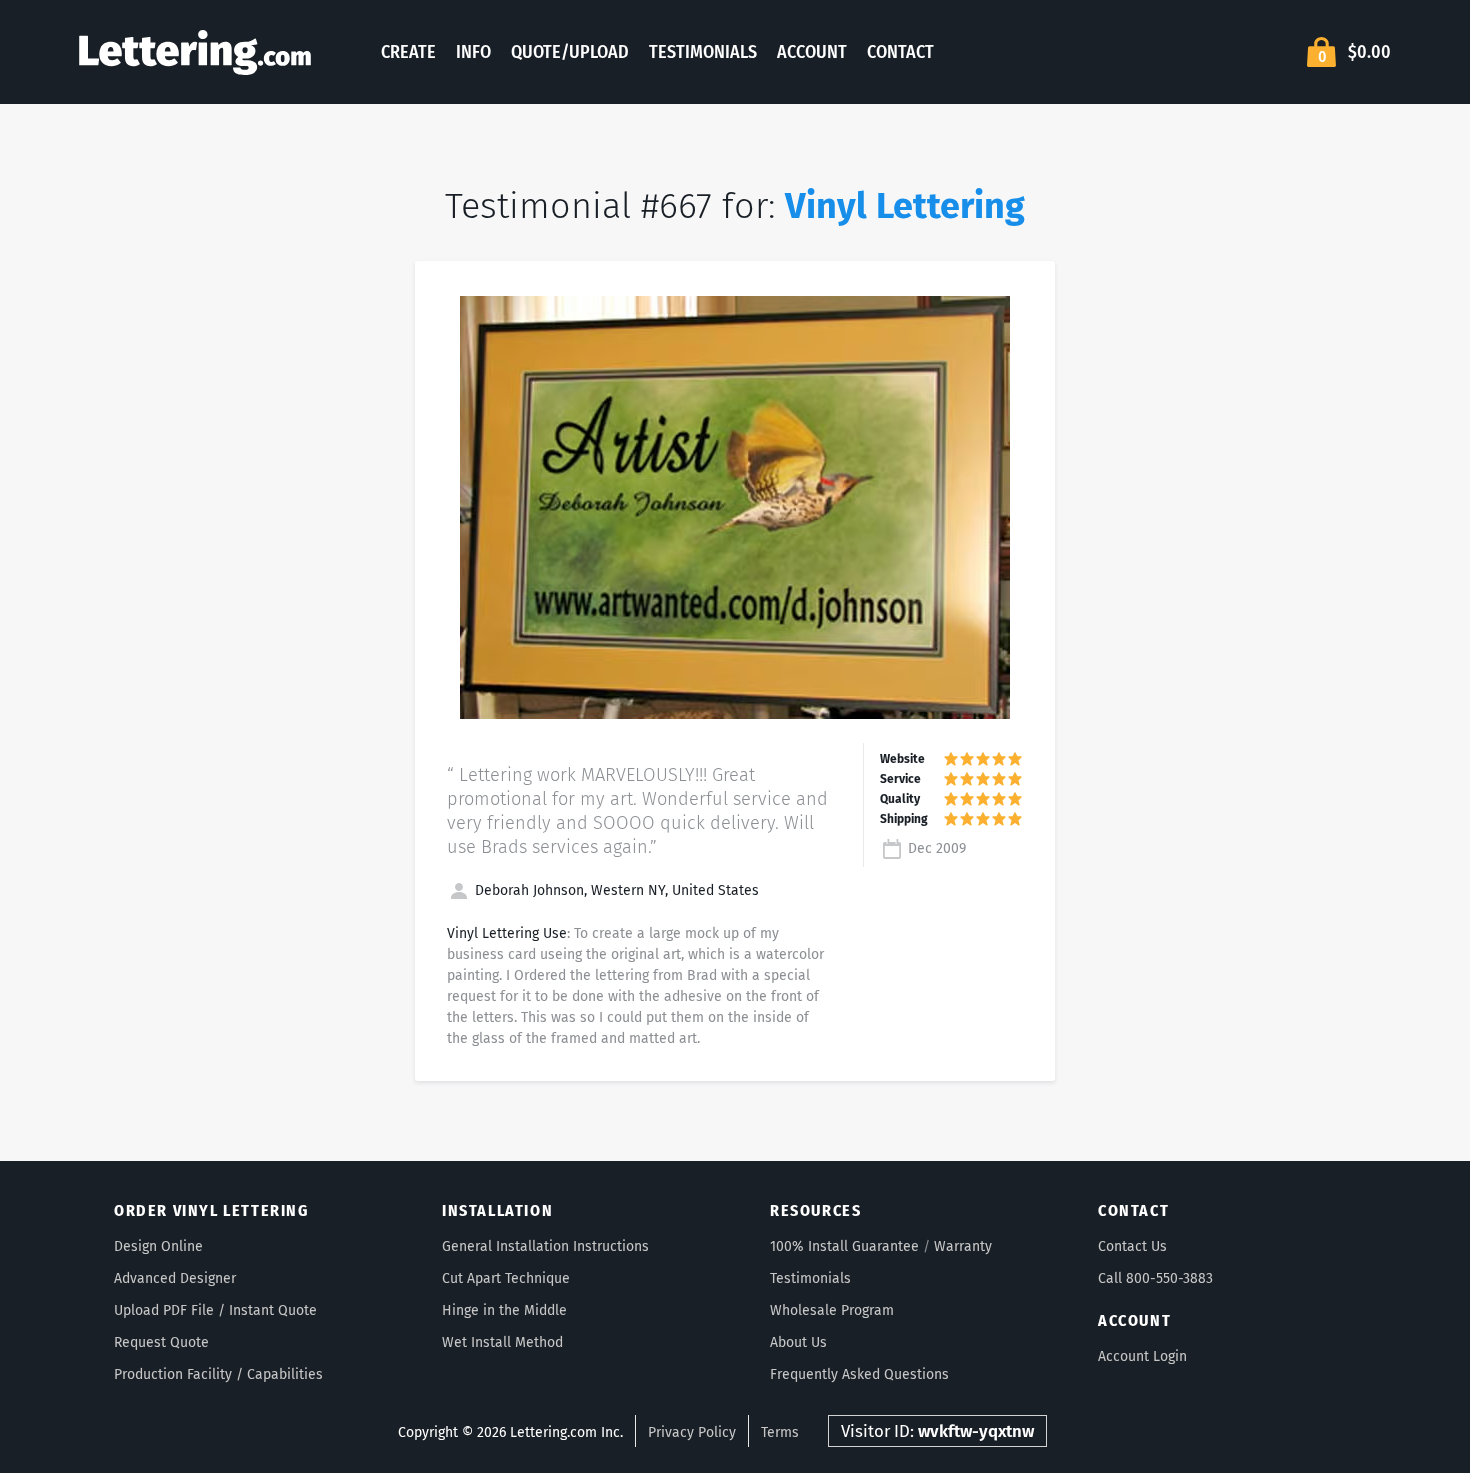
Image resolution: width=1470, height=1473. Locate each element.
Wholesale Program (832, 1310)
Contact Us (1132, 1246)
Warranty (963, 1246)
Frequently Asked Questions (859, 1374)
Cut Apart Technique (506, 1278)
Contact (900, 52)
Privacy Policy (692, 1432)
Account (812, 52)
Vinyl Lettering (905, 206)
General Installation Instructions (545, 1246)
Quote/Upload (570, 52)
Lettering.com (195, 52)
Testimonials (703, 52)
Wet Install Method (502, 1342)
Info (473, 52)
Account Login (1142, 1356)
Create (408, 52)
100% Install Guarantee (844, 1246)
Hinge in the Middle (504, 1310)
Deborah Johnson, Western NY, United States (615, 890)
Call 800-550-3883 (1155, 1278)
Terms (780, 1432)
